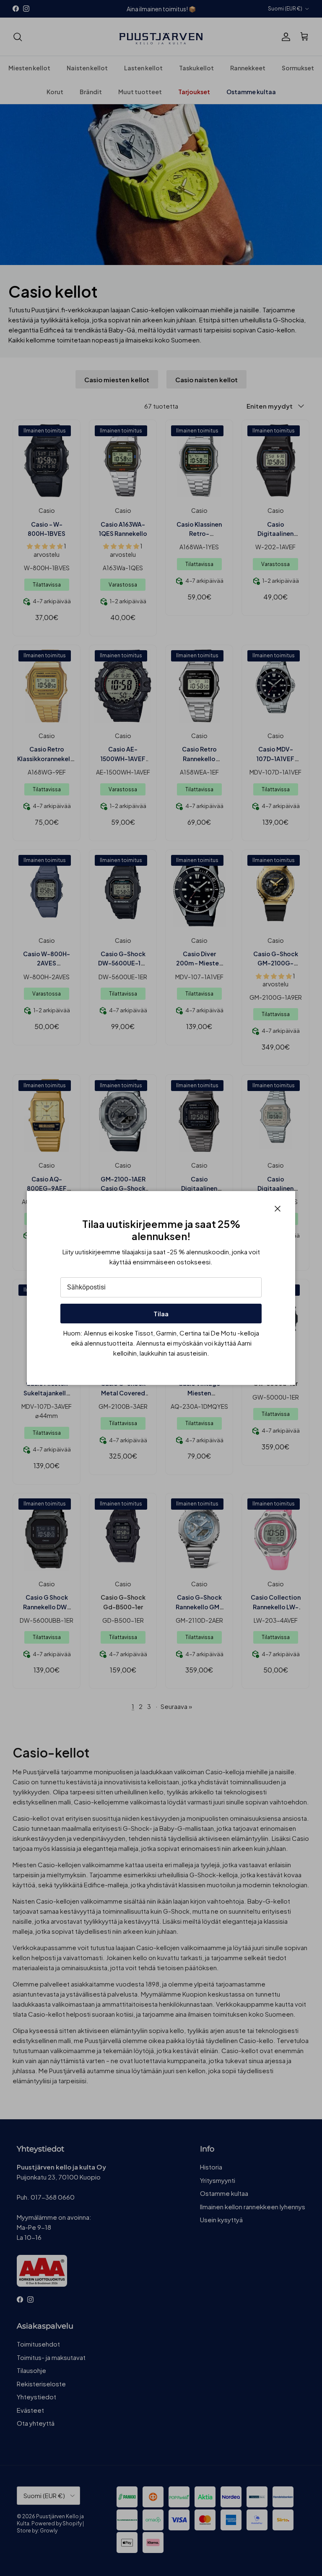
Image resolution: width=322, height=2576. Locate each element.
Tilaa (161, 1314)
